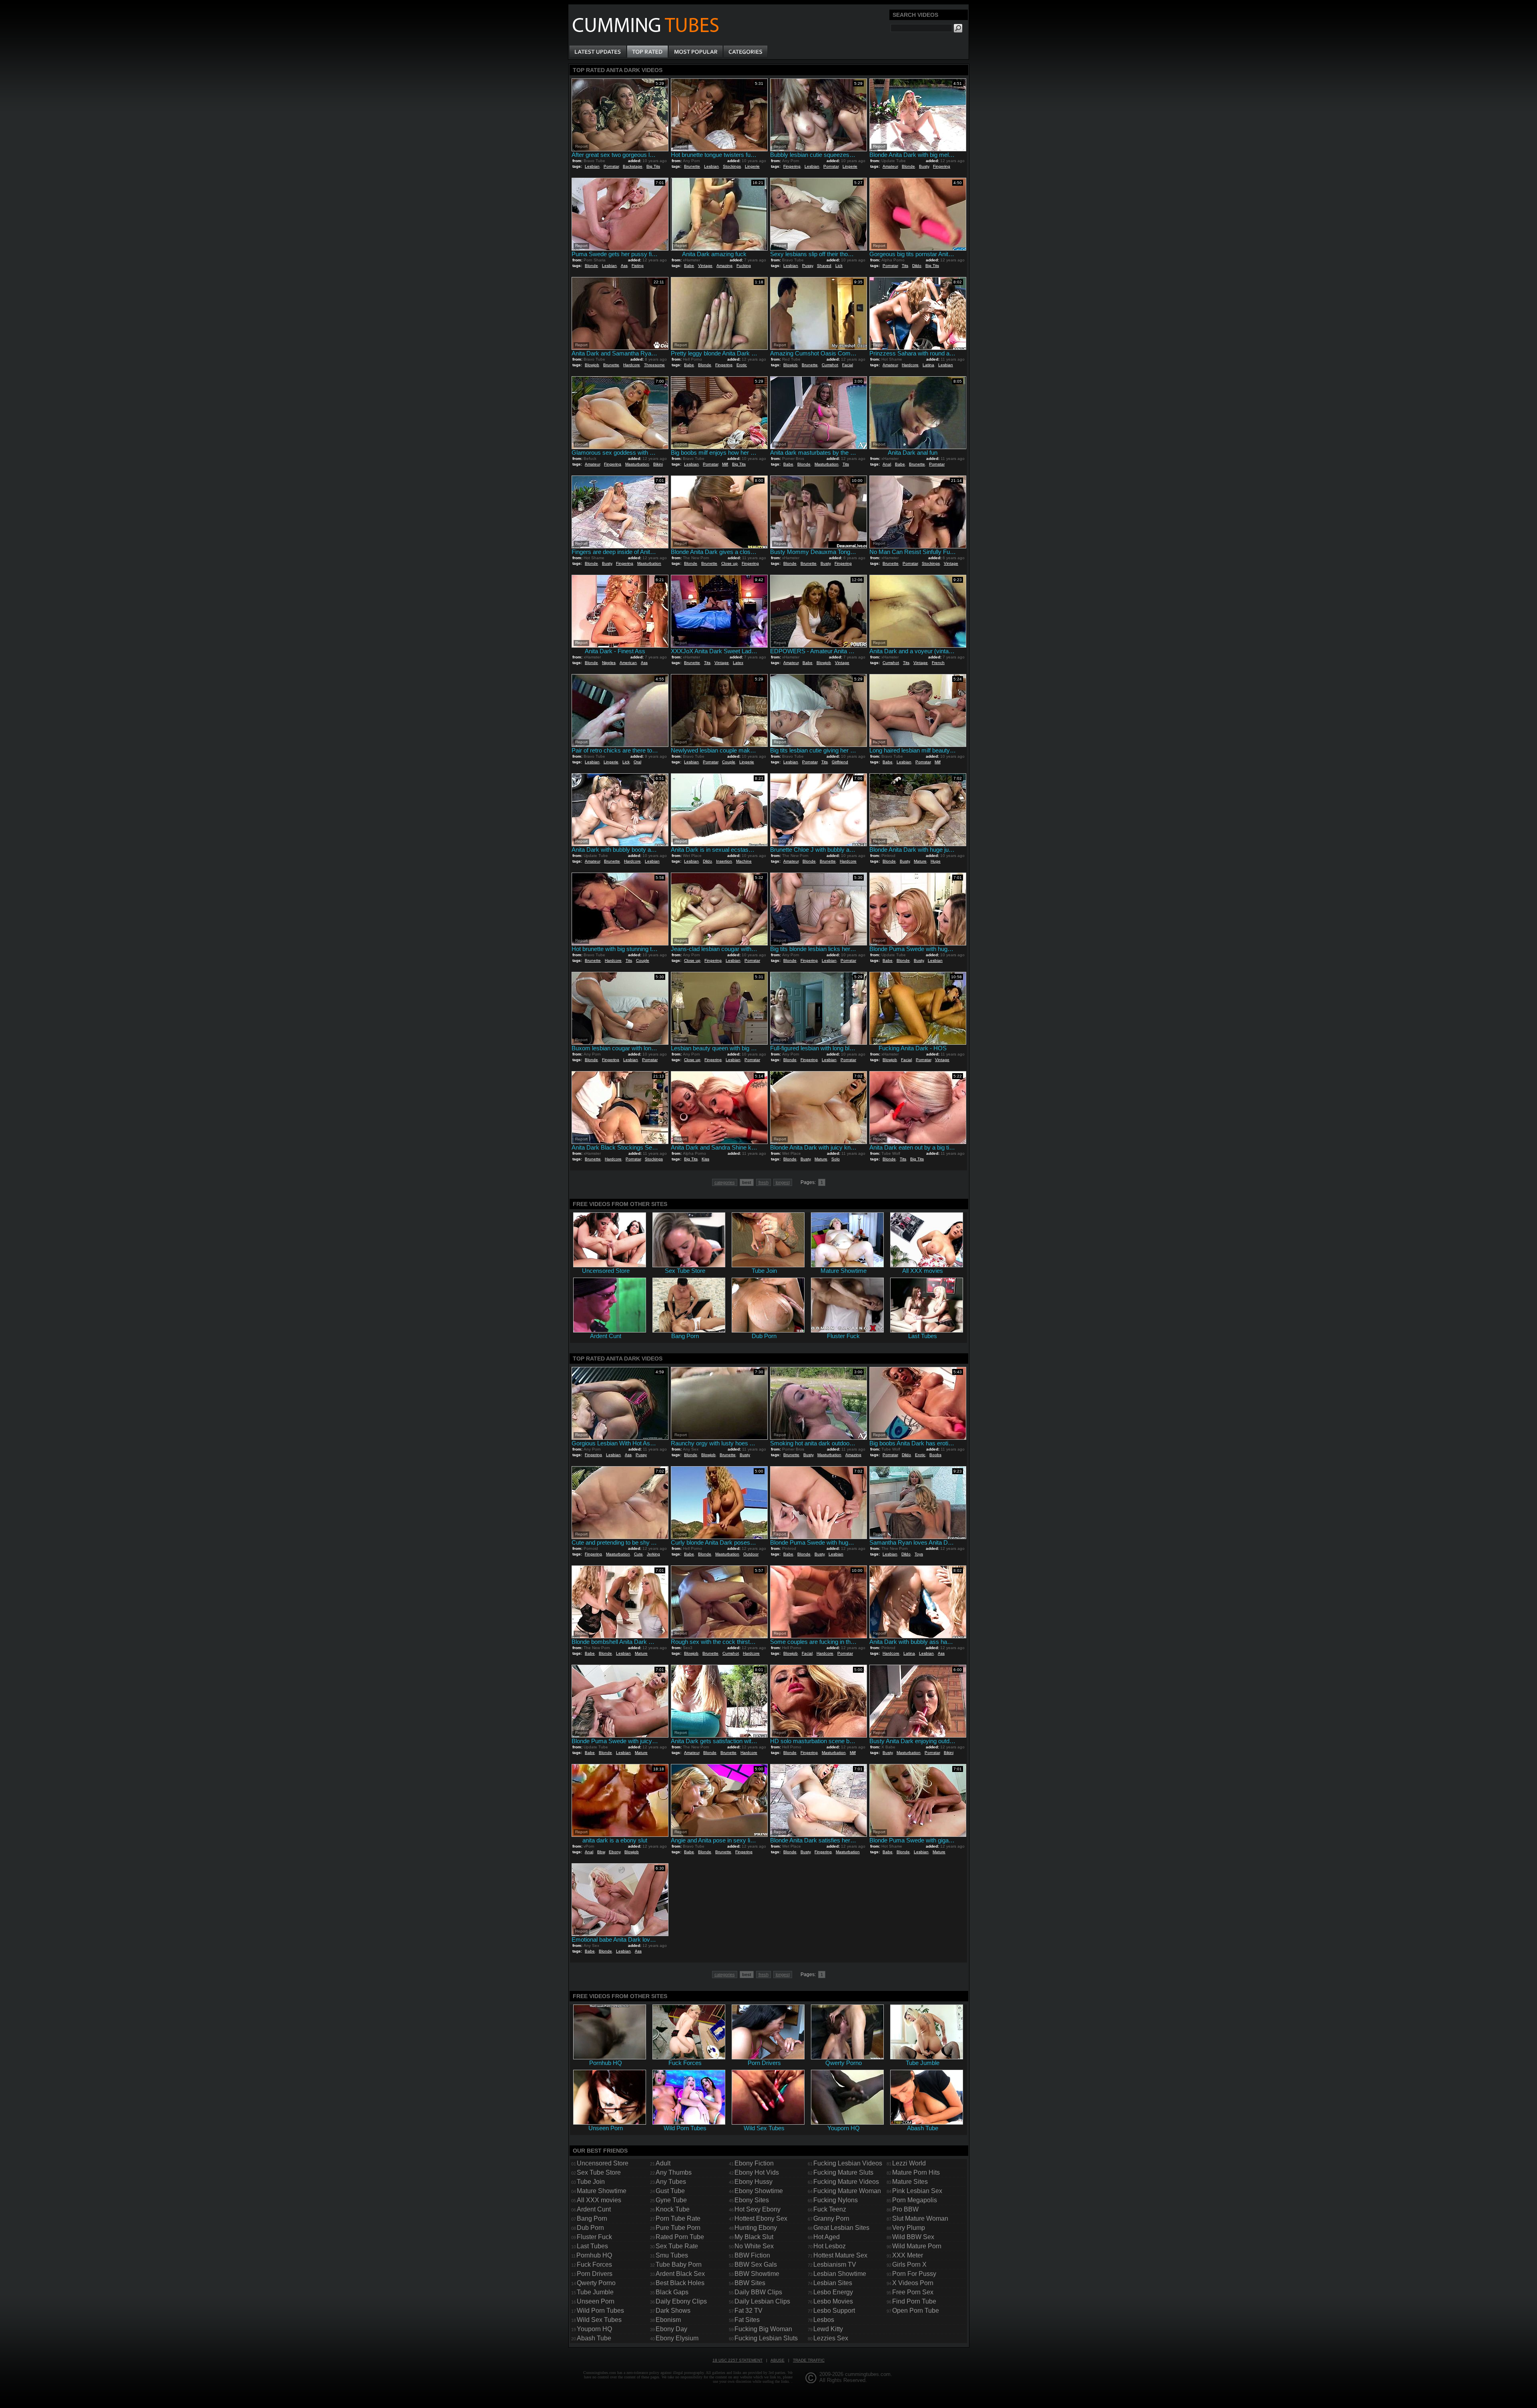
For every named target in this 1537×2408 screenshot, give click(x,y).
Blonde (908, 166)
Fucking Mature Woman (847, 2191)
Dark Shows (673, 2311)
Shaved (824, 266)
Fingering (792, 166)
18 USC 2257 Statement (737, 2360)
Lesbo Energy (833, 2292)
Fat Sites (747, 2320)
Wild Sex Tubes (599, 2320)
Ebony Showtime (759, 2191)
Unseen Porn (596, 2301)
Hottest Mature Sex (840, 2255)
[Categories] (745, 52)
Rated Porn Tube (680, 2237)
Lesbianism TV (835, 2265)
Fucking (744, 266)
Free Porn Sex (913, 2292)
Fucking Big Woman (763, 2329)
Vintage (705, 266)
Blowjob (592, 365)
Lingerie (752, 166)
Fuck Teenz (830, 2209)
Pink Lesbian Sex (917, 2191)
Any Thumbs (674, 2172)
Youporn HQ (594, 2329)
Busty (924, 166)
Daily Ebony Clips (681, 2301)
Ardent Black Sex (680, 2274)
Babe (689, 266)
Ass (624, 266)
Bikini (658, 464)
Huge (936, 861)
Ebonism (668, 2320)
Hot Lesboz (830, 2246)
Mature (920, 861)
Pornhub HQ (594, 2255)
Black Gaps (672, 2292)
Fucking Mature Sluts (843, 2172)
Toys (919, 1554)
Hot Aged (827, 2237)
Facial (848, 365)
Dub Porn (590, 2228)
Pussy (808, 266)
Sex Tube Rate (677, 2246)
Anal (887, 464)
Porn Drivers (595, 2274)
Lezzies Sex (831, 2338)
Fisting (638, 266)
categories (725, 1182)
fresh (763, 1182)
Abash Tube (594, 2338)
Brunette (692, 166)
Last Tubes (592, 2246)
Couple (729, 762)
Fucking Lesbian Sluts (766, 2338)
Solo (836, 1159)
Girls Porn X (909, 2265)
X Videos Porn (913, 2283)
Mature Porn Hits (916, 2172)
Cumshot (830, 365)
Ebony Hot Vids (757, 2172)
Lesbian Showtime (840, 2274)
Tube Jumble (595, 2292)
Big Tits (653, 166)
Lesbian (592, 166)
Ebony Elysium (677, 2338)
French (938, 663)
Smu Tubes (672, 2255)
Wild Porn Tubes (600, 2311)
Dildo (917, 266)
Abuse (778, 2360)
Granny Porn (831, 2218)
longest (783, 1182)
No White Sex (754, 2246)
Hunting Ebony (756, 2228)
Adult (663, 2163)
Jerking (653, 1554)
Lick (839, 266)
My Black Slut (754, 2237)
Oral (637, 762)
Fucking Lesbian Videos (848, 2163)
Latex (738, 663)
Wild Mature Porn (917, 2246)
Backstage (633, 166)
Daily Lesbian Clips (762, 2301)
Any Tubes (671, 2182)
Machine (744, 861)
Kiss (705, 1159)
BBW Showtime (757, 2274)
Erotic (742, 365)
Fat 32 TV (748, 2311)
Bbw (601, 1852)
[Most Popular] (695, 52)
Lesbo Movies (833, 2301)
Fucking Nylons (836, 2200)
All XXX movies (599, 2200)
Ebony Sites (752, 2200)
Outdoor (751, 1554)
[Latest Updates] (598, 52)
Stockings (732, 166)
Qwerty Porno (596, 2283)
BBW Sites (750, 2283)
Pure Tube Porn (678, 2228)
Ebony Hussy (753, 2182)
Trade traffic (809, 2360)
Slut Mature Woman (920, 2218)
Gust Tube (670, 2191)
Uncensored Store (603, 2163)
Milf (725, 464)
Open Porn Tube (916, 2311)
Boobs (935, 1455)
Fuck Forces (594, 2265)
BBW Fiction (752, 2255)
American (628, 663)
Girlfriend (840, 762)
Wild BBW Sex (913, 2237)
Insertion (724, 861)
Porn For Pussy (914, 2274)
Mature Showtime (602, 2191)
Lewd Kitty (828, 2329)
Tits (905, 266)
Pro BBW (905, 2209)
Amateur (890, 166)
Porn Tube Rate (678, 2218)
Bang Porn (592, 2218)
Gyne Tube (671, 2200)
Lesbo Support (834, 2311)
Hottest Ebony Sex (761, 2218)
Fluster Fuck (594, 2237)
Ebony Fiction (754, 2163)
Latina (928, 365)
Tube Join (591, 2182)
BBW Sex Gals (756, 2265)
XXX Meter (908, 2255)
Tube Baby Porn (679, 2265)
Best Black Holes (680, 2283)
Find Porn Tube (914, 2301)
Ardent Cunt (594, 2209)
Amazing (724, 266)
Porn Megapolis (915, 2200)
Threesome (654, 365)
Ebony (615, 1852)
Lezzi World (909, 2163)
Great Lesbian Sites (841, 2228)
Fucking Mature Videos (846, 2182)
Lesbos (824, 2320)
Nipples (609, 663)
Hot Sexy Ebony (757, 2209)
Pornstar (611, 166)
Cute (638, 1554)
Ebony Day (671, 2329)
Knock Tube (673, 2209)
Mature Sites (910, 2182)
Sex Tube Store (599, 2172)
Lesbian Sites (833, 2283)
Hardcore (632, 365)
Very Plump (909, 2228)
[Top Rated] (647, 52)
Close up (729, 563)
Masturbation (637, 464)
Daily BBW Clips (758, 2292)
